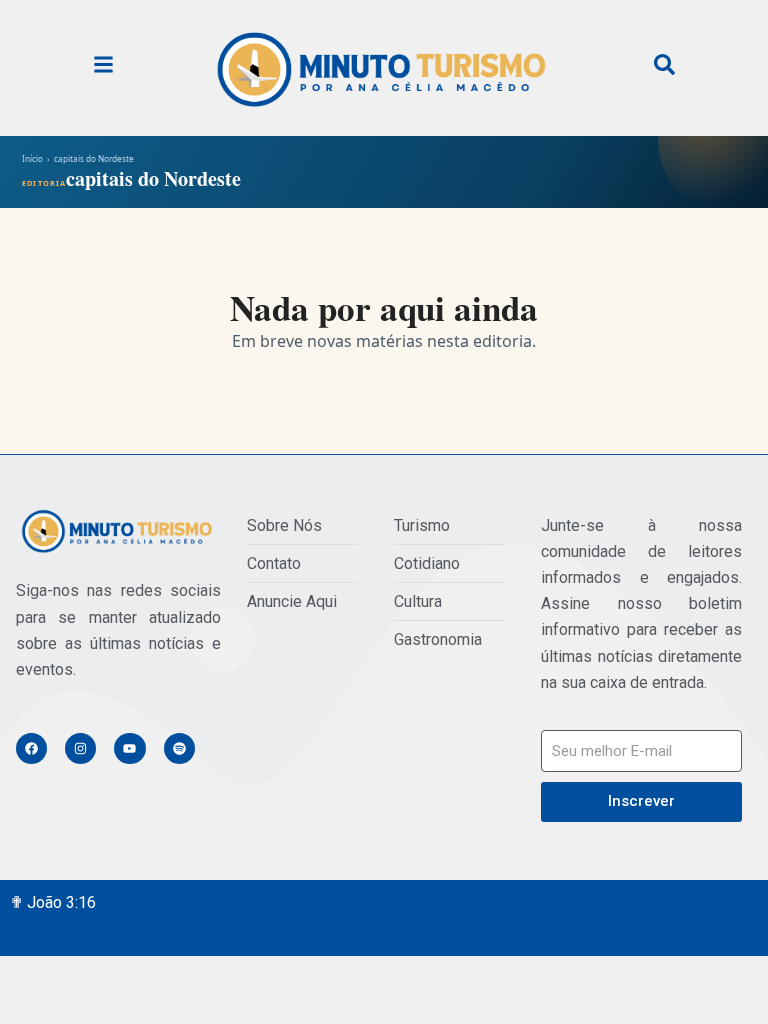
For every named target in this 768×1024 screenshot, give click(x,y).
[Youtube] (129, 748)
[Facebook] (31, 748)
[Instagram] (80, 748)
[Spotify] (179, 748)
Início (32, 158)
